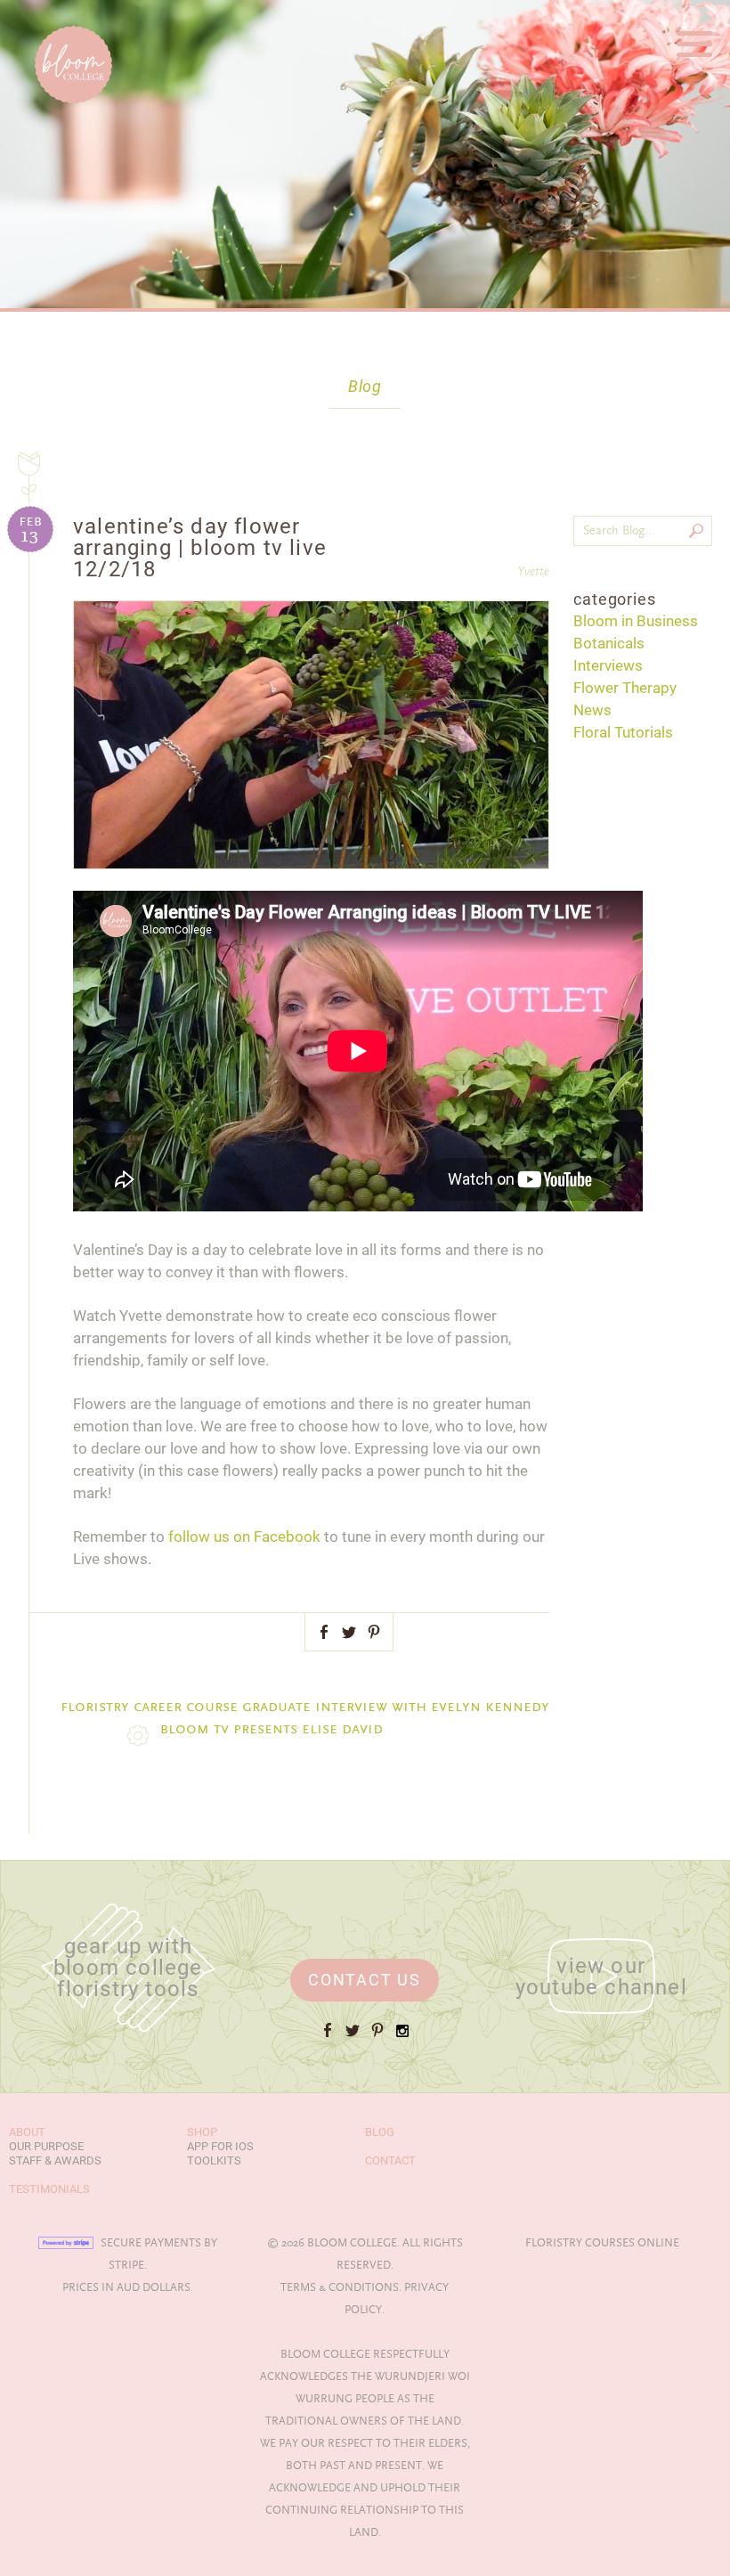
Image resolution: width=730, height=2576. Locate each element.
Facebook (324, 1632)
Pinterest (374, 1632)
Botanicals (609, 643)
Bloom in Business (636, 621)
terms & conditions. (341, 2287)
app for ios (220, 2146)
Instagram (402, 2038)
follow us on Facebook (244, 1537)
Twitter (349, 1632)
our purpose (46, 2146)
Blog (365, 386)
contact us (365, 1980)
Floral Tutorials (623, 732)
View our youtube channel (601, 1977)
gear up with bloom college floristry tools (128, 1968)
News (592, 710)
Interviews (608, 665)
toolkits (214, 2160)
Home (35, 16)
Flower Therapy (625, 688)
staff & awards (55, 2160)
